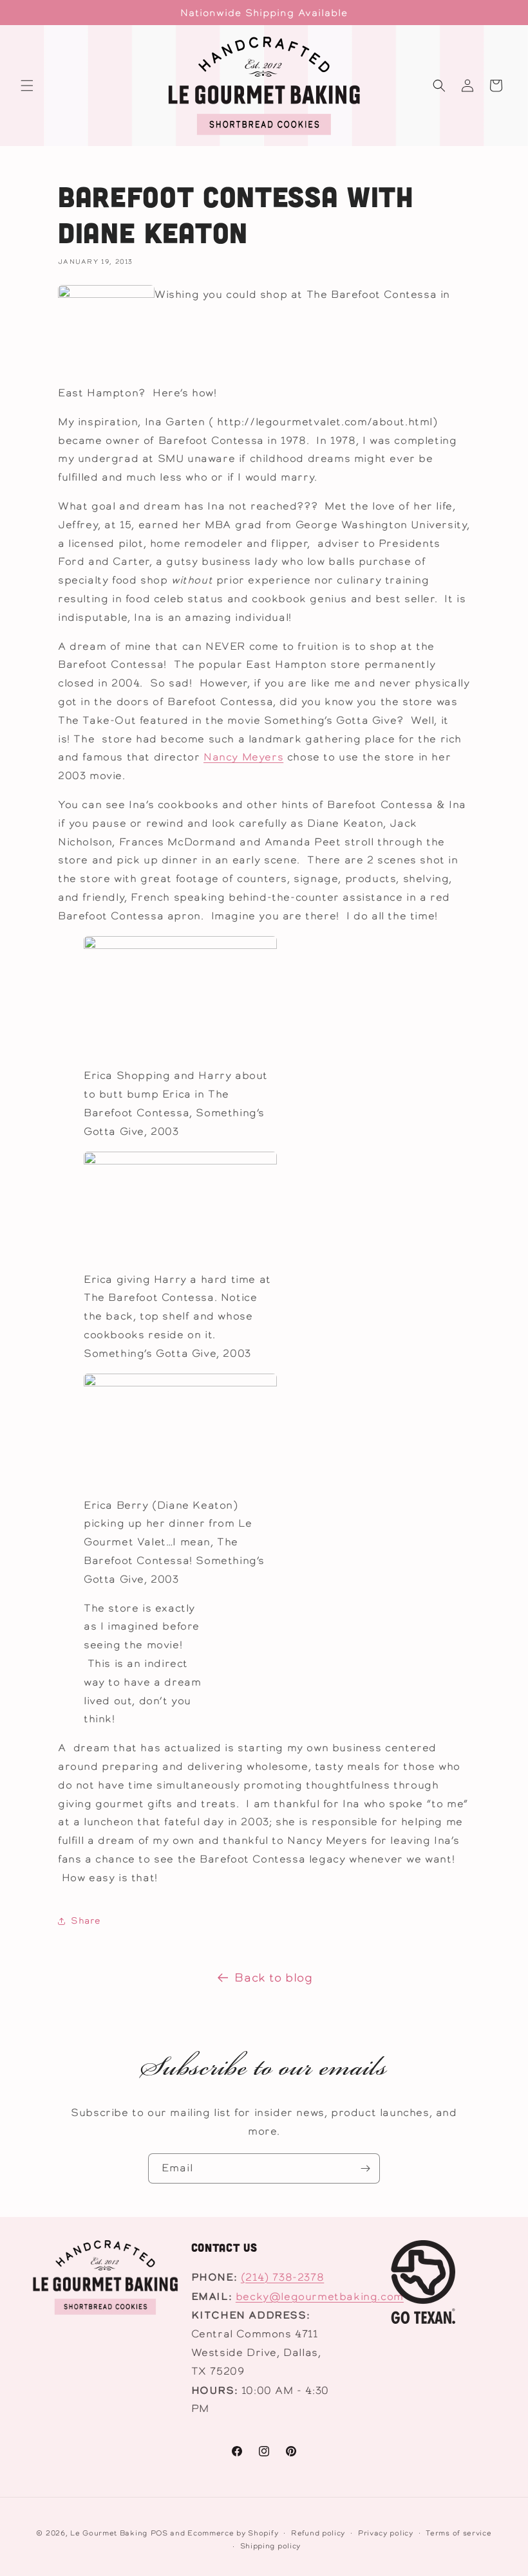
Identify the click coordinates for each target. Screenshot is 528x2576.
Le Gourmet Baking (109, 2533)
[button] (27, 86)
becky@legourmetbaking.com (320, 2296)
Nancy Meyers (243, 757)
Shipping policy (271, 2546)
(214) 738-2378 (282, 2277)
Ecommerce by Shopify (233, 2533)
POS (159, 2533)
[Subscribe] (365, 2168)
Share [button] (86, 1920)
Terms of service (458, 2533)
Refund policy (318, 2533)
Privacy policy (386, 2533)
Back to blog (273, 1977)
